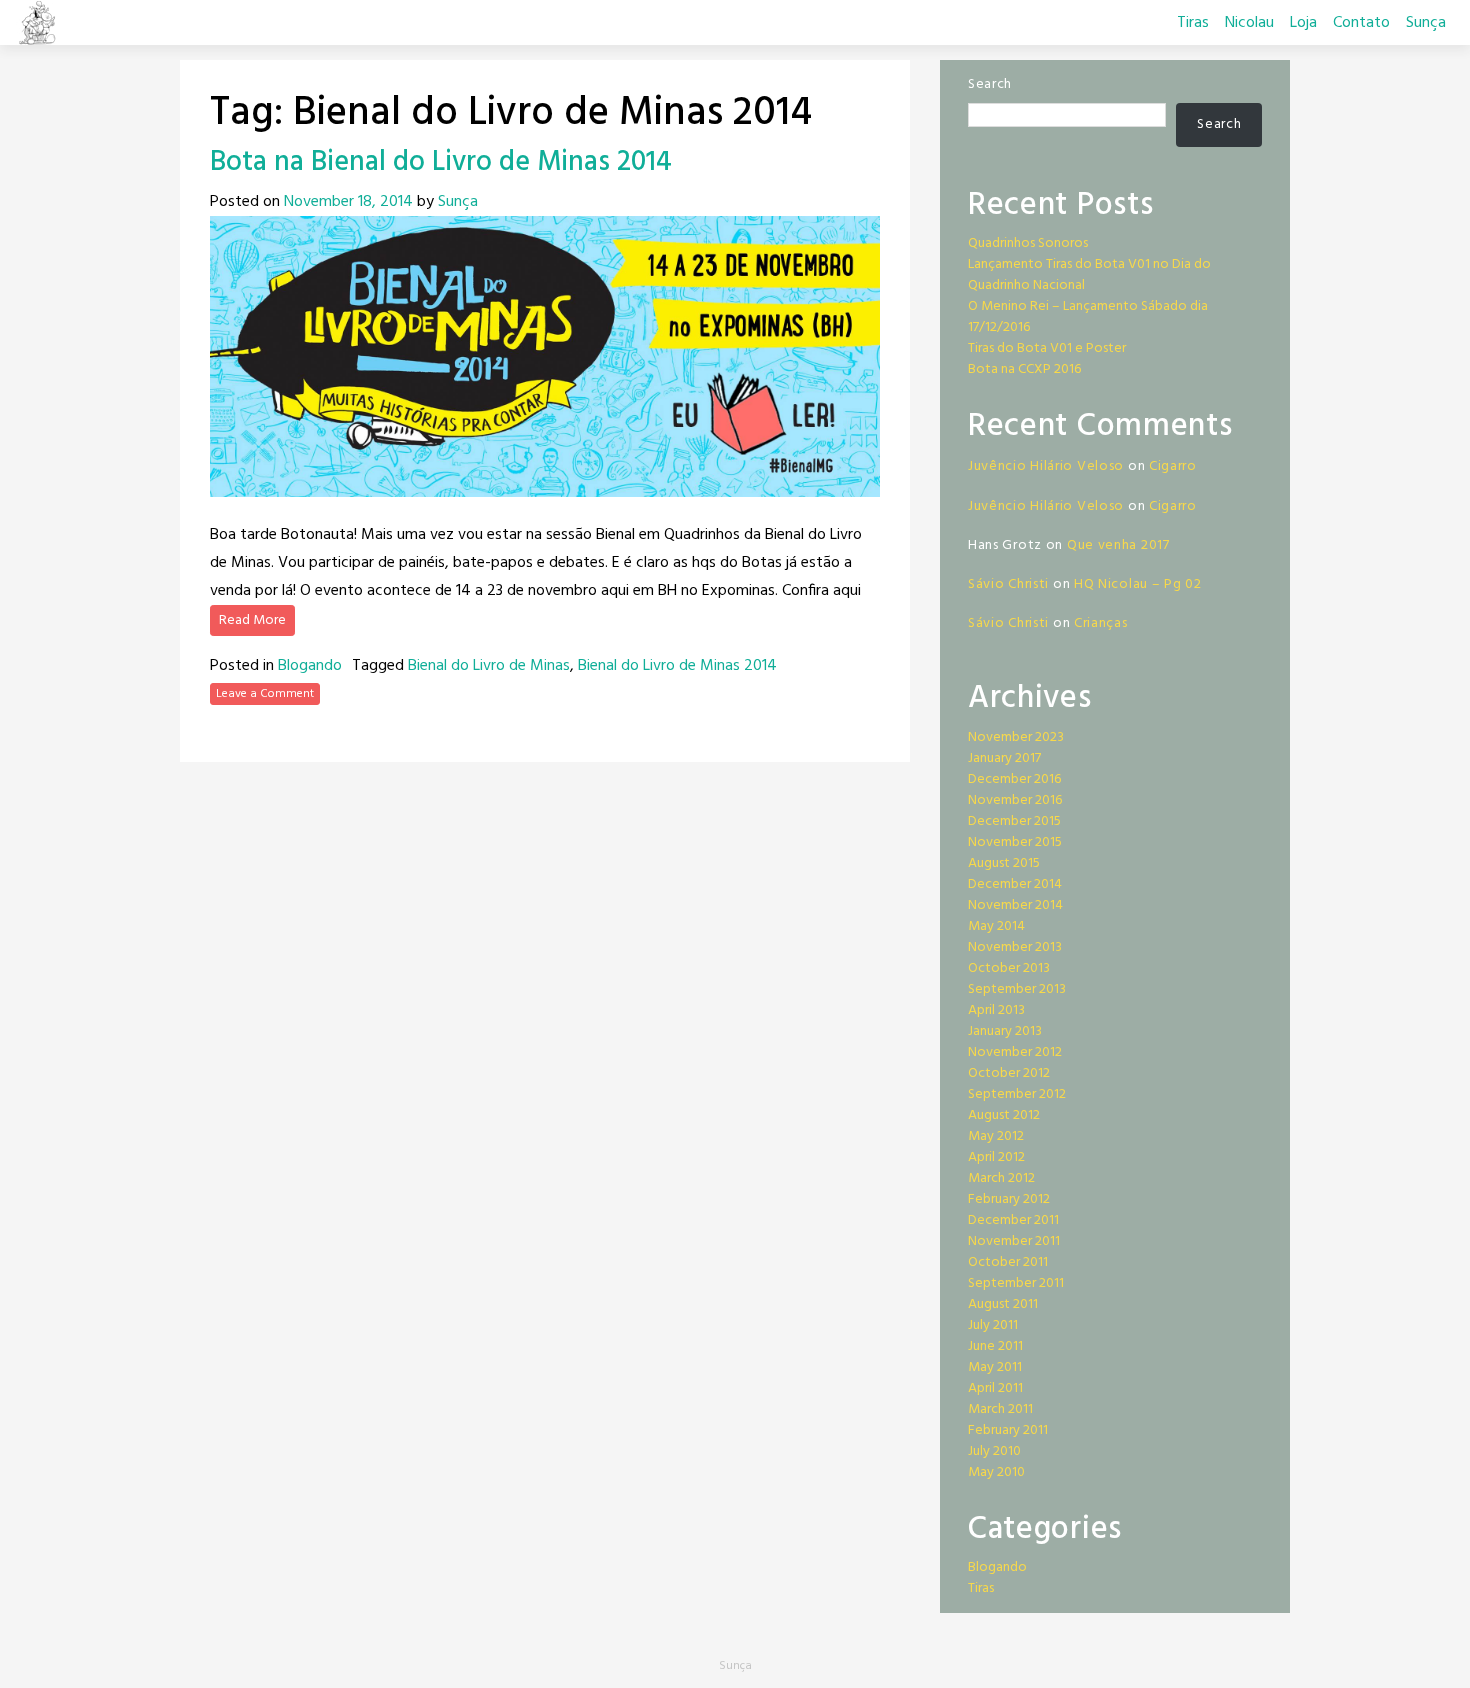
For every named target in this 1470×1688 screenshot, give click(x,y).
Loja (1303, 23)
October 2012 (1009, 1073)
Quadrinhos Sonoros (1028, 243)
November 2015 (1015, 842)
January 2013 (1005, 1031)
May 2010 (996, 1472)
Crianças (1101, 623)
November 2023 (1016, 737)
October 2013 (1009, 968)
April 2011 (995, 1388)
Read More (252, 620)
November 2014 (1015, 905)
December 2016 (1014, 779)
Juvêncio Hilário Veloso (1046, 466)
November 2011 (1014, 1241)
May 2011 (995, 1367)
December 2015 (1014, 821)
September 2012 (1017, 1094)
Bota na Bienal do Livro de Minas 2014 (441, 162)
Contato (1361, 23)
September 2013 (1017, 989)
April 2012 (996, 1157)
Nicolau (1249, 23)
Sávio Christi (1008, 584)
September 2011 (1016, 1283)
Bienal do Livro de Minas (489, 666)
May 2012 (996, 1136)
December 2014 (1015, 884)
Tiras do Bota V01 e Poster (1047, 348)
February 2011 (1008, 1430)
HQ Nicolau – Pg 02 (1138, 584)
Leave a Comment (265, 694)
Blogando (310, 666)
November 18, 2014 (348, 202)
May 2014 (996, 926)
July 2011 (993, 1325)
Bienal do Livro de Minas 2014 (677, 666)
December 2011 (1013, 1220)
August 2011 (1003, 1304)
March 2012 (1001, 1178)
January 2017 (1004, 758)
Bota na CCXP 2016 (1024, 369)
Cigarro (1173, 466)
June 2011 (995, 1346)
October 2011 (1008, 1262)
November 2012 (1015, 1052)
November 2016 (1015, 800)
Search (990, 84)
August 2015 (1004, 863)
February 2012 (1009, 1199)
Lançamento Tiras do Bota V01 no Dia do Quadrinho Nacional (1089, 275)
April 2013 (996, 1010)
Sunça (1426, 23)
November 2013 (1015, 947)
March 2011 (1000, 1409)
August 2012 (1004, 1115)
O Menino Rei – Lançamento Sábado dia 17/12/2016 (1088, 317)
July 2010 (994, 1451)
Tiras (1193, 23)
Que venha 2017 (1118, 545)
